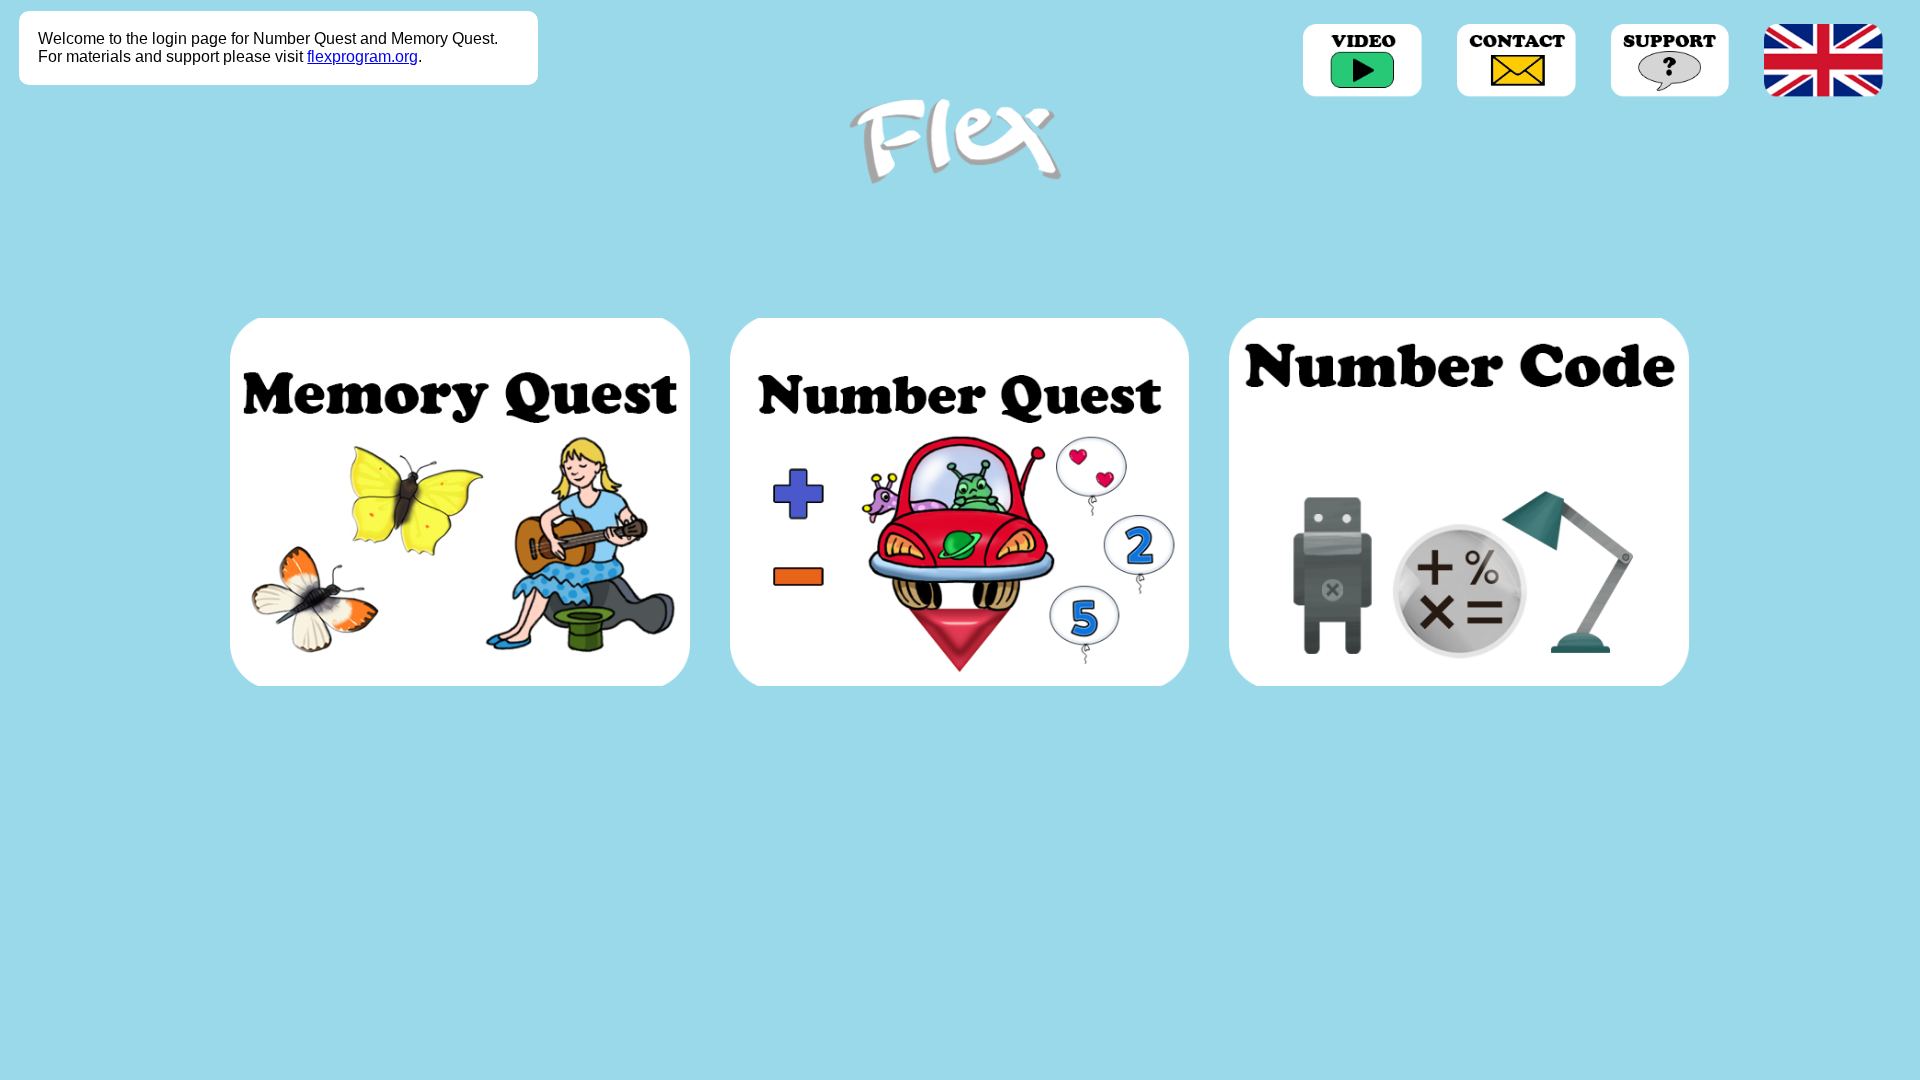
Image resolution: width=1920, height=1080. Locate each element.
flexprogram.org (362, 56)
